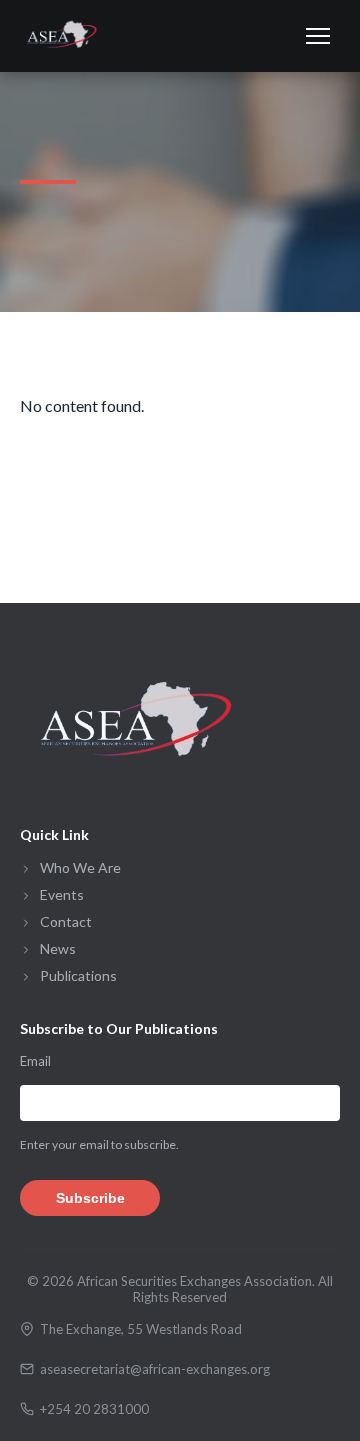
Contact (66, 921)
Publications (78, 975)
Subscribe (90, 1198)
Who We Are (80, 867)
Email (35, 1061)
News (58, 948)
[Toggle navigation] (318, 36)
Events (62, 894)
